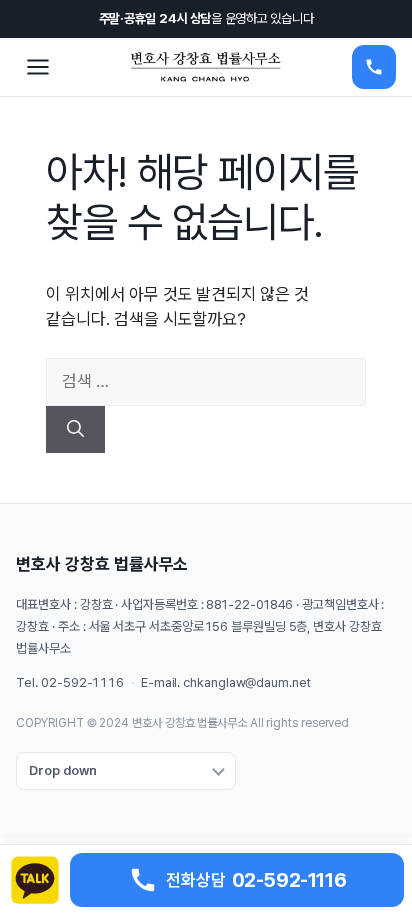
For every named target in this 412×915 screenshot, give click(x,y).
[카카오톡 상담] (35, 880)
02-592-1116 (82, 682)
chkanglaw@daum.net (246, 682)
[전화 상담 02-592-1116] (374, 67)
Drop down (62, 770)
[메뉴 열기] (38, 67)
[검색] (75, 430)
